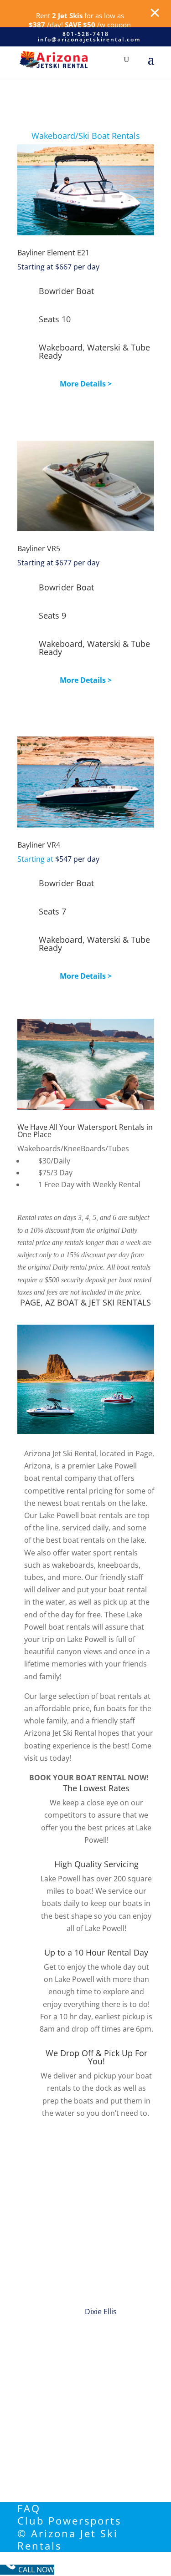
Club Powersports (69, 2520)
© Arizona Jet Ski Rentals (68, 2539)
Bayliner (39, 549)
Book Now (86, 415)
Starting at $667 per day (58, 267)
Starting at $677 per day (58, 563)
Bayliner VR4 (39, 845)
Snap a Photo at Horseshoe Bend (74, 2136)
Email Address (42, 2357)
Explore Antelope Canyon (61, 2236)
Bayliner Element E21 (53, 253)
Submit (42, 2406)
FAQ (29, 2508)
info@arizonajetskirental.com (78, 2434)
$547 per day (58, 859)
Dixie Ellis (101, 2312)
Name (28, 2337)
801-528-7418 (57, 2462)
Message (32, 2388)
